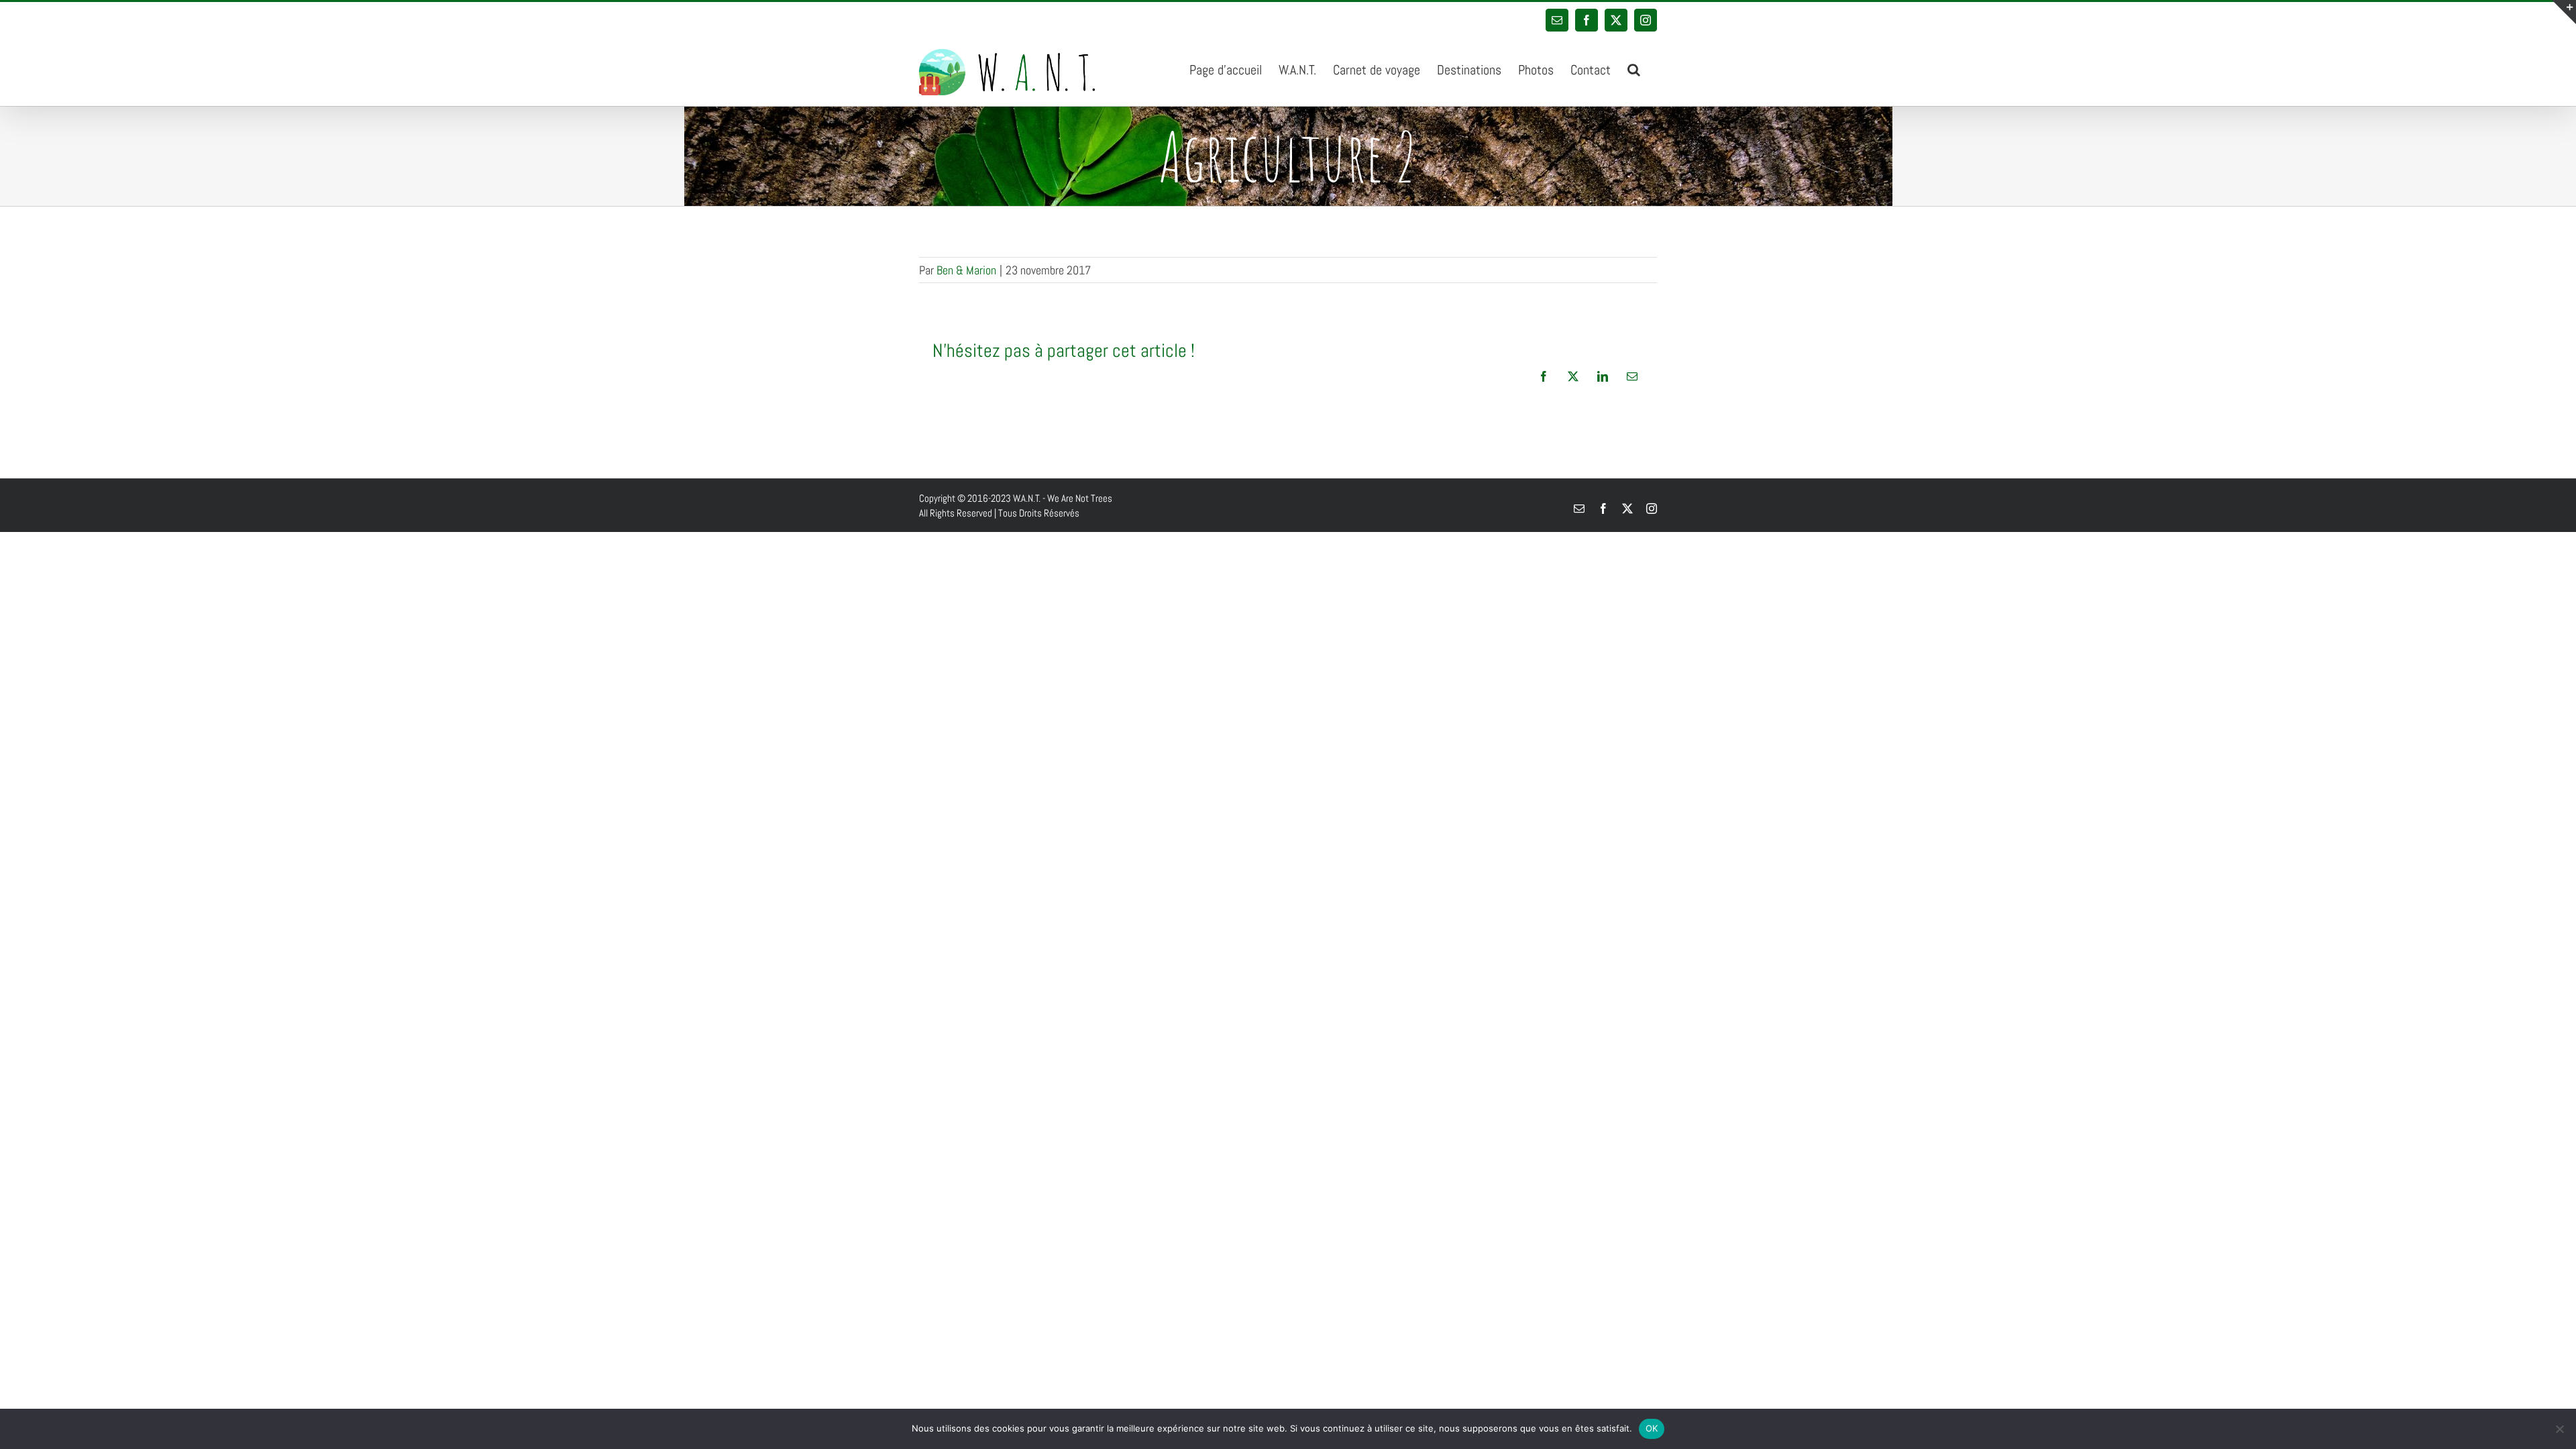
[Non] (2559, 1429)
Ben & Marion (966, 270)
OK (1652, 1428)
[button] (1634, 68)
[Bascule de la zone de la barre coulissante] (2564, 12)
